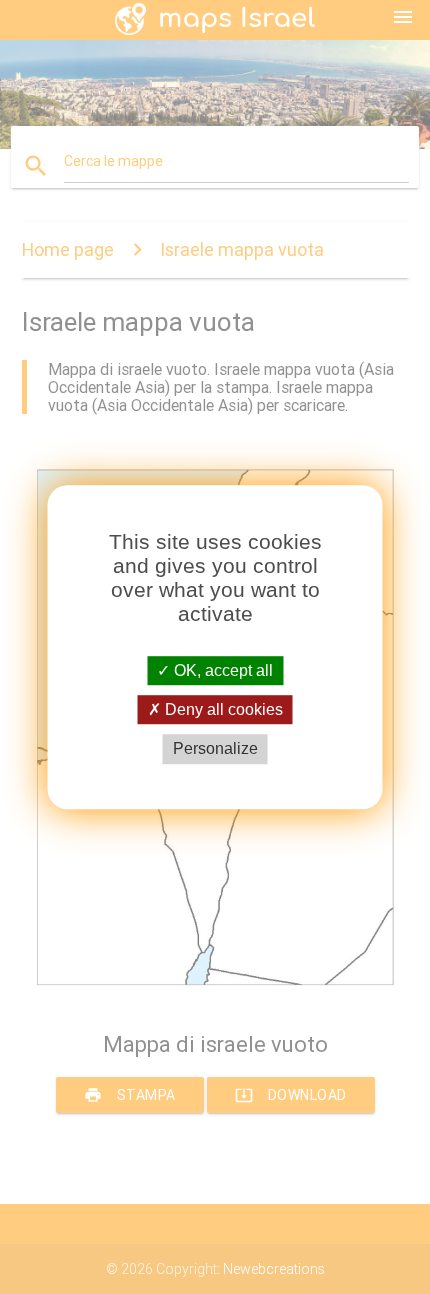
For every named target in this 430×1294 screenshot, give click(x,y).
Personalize (215, 749)
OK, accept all (221, 670)
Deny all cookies (222, 709)
